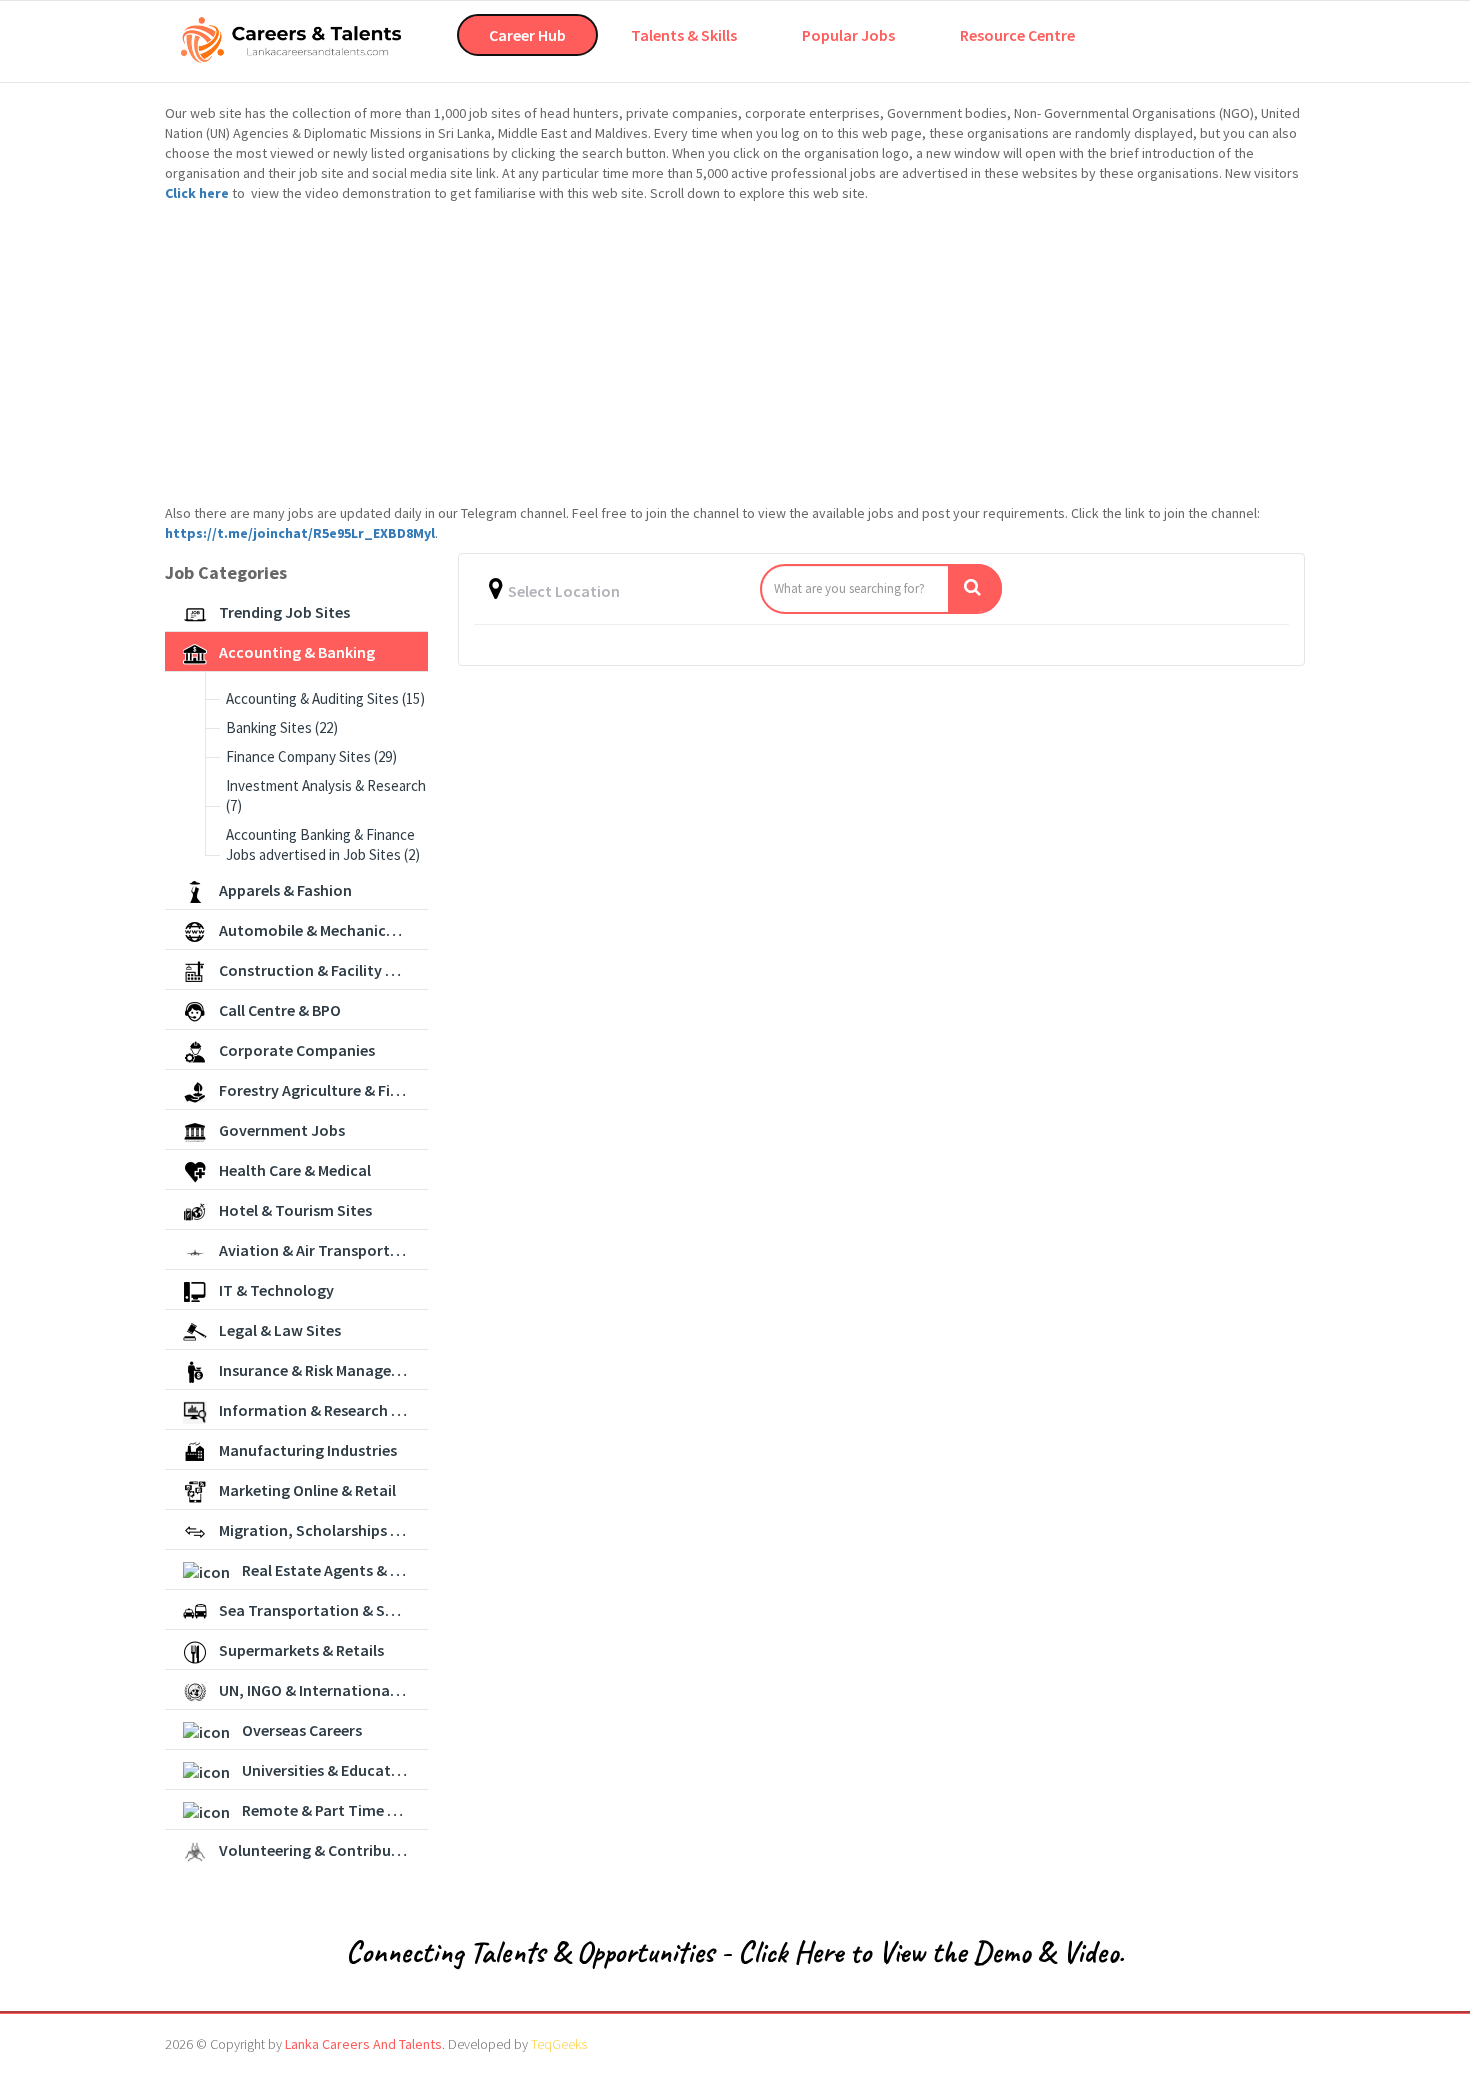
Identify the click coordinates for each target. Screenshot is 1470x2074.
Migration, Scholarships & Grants (323, 1530)
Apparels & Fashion (285, 890)
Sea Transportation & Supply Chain (323, 1610)
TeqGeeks (559, 2044)
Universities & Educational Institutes (335, 1770)
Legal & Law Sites (280, 1330)
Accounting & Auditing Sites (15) (325, 698)
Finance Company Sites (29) (311, 756)
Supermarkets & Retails (301, 1650)
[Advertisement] (735, 353)
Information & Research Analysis (323, 1410)
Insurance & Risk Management (323, 1370)
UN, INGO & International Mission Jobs (323, 1690)
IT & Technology (276, 1290)
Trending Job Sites (284, 612)
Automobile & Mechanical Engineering (323, 930)
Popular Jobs (848, 35)
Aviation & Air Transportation (323, 1250)
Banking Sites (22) (282, 727)
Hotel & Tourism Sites (295, 1210)
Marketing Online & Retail (307, 1490)
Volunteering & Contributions (323, 1850)
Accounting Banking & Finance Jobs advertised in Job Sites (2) (323, 844)
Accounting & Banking (297, 652)
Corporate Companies (297, 1050)
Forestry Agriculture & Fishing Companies (323, 1090)
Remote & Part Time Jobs (331, 1810)
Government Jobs (282, 1130)
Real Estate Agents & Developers (335, 1570)
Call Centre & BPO (280, 1010)
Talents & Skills (684, 35)
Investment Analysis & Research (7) (326, 795)
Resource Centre (1017, 35)
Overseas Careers (302, 1730)
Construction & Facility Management (323, 970)
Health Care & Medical (295, 1170)
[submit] (975, 588)
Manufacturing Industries (308, 1450)
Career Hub (527, 35)
